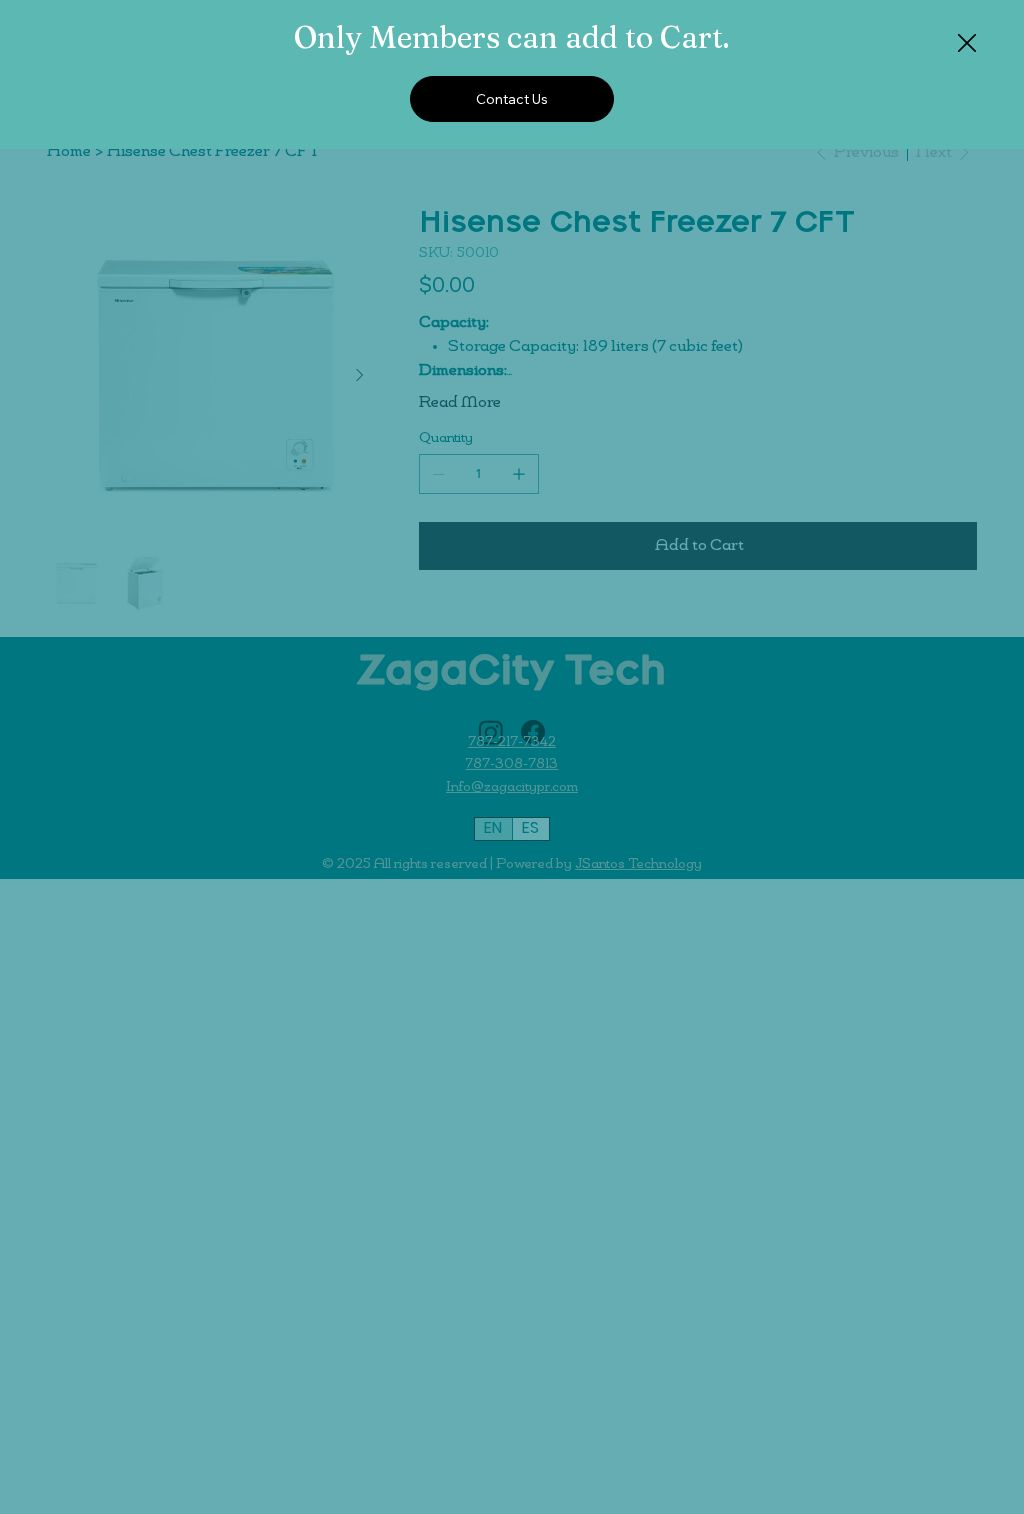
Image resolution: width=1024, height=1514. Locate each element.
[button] (967, 44)
